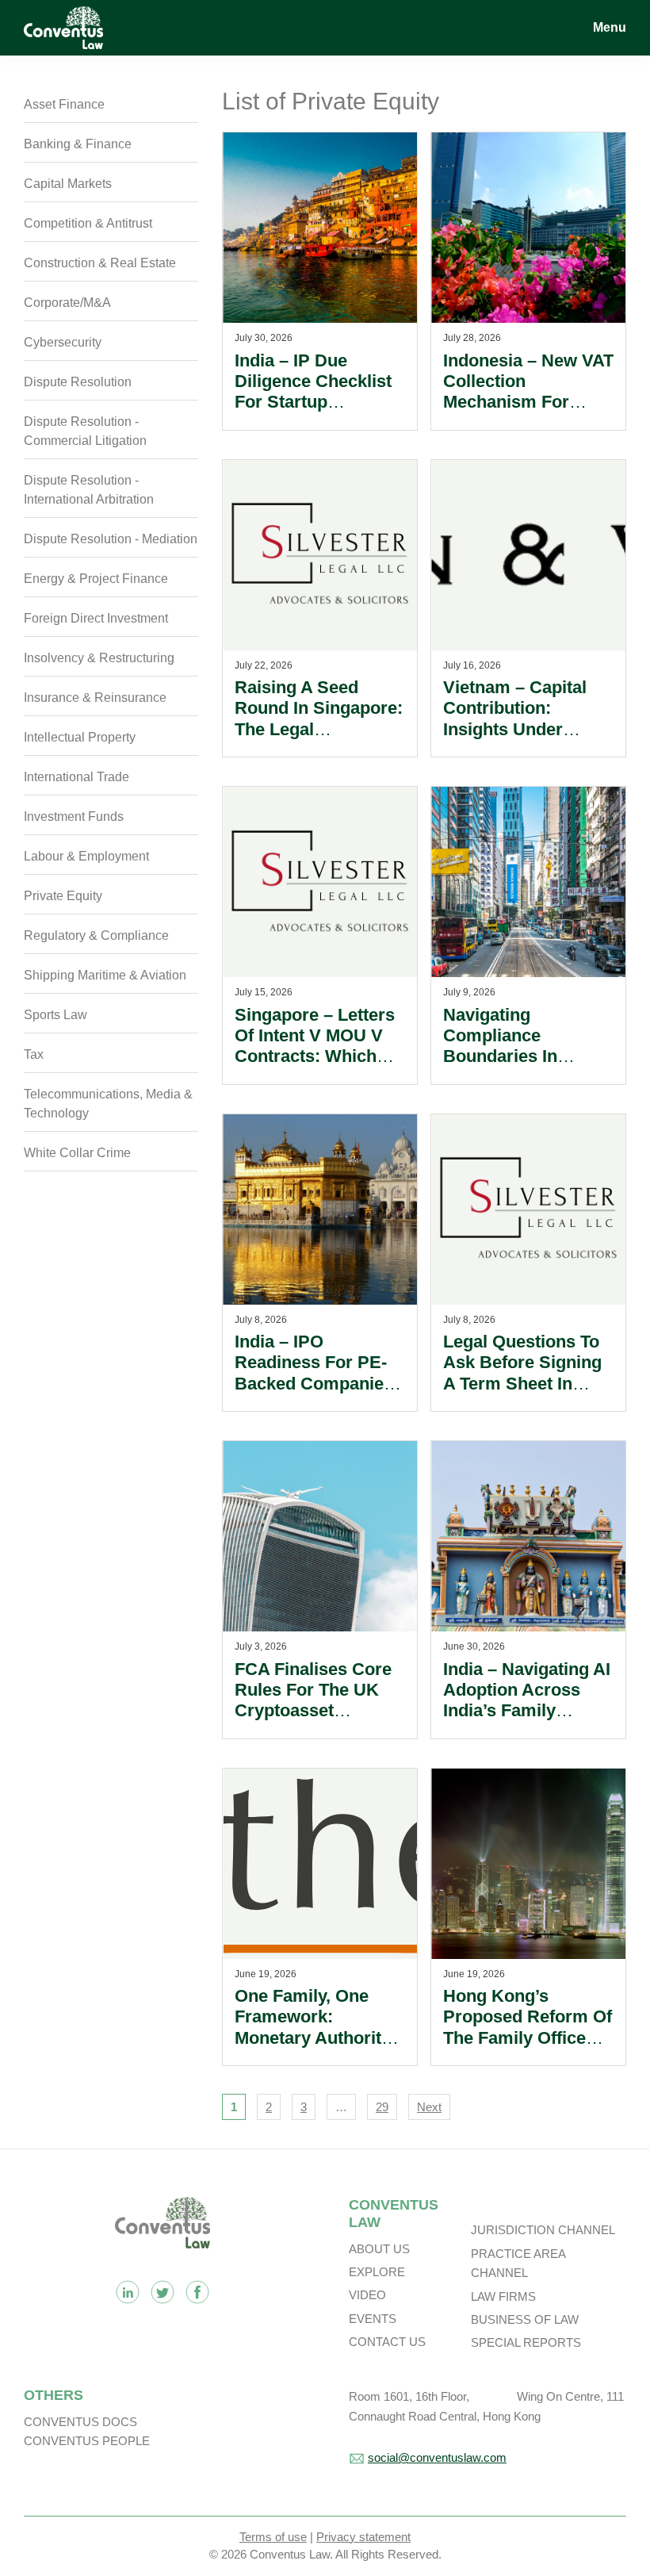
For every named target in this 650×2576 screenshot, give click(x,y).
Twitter (162, 2292)
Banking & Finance (78, 144)
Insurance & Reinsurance (95, 698)
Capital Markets (68, 184)
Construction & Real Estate (100, 263)
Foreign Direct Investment (96, 618)
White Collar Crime (77, 1153)
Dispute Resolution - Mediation (111, 539)
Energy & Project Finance (96, 579)
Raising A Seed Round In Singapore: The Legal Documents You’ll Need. (319, 729)
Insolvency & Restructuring (99, 658)
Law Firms (503, 2296)
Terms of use (273, 2537)
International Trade (76, 777)
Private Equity (63, 896)
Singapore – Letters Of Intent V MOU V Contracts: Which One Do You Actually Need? (318, 1057)
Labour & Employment (86, 856)
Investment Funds (74, 816)
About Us (379, 2249)
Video (367, 2295)
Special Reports (526, 2342)
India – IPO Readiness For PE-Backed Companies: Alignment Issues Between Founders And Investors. (317, 1394)
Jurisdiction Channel (543, 2230)
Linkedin (128, 2292)
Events (373, 2319)
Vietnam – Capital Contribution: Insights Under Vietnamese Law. (515, 719)
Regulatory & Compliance (96, 935)
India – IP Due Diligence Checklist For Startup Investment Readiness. (313, 402)
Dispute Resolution (78, 382)
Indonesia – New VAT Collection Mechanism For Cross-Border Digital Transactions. (528, 402)
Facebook (197, 2292)
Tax (34, 1054)
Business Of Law (525, 2319)
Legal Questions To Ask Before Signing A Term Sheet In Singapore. (522, 1373)
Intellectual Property (80, 737)
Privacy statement (363, 2537)
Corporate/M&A (67, 303)
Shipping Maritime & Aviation (105, 975)
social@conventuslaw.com (437, 2457)
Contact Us (387, 2342)
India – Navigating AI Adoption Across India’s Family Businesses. (527, 1700)
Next (429, 2107)
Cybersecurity (63, 342)
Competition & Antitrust (88, 223)
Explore (377, 2272)
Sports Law (55, 1015)
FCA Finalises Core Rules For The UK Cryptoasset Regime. (313, 1700)
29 (382, 2107)
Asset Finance (64, 104)
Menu (610, 27)
